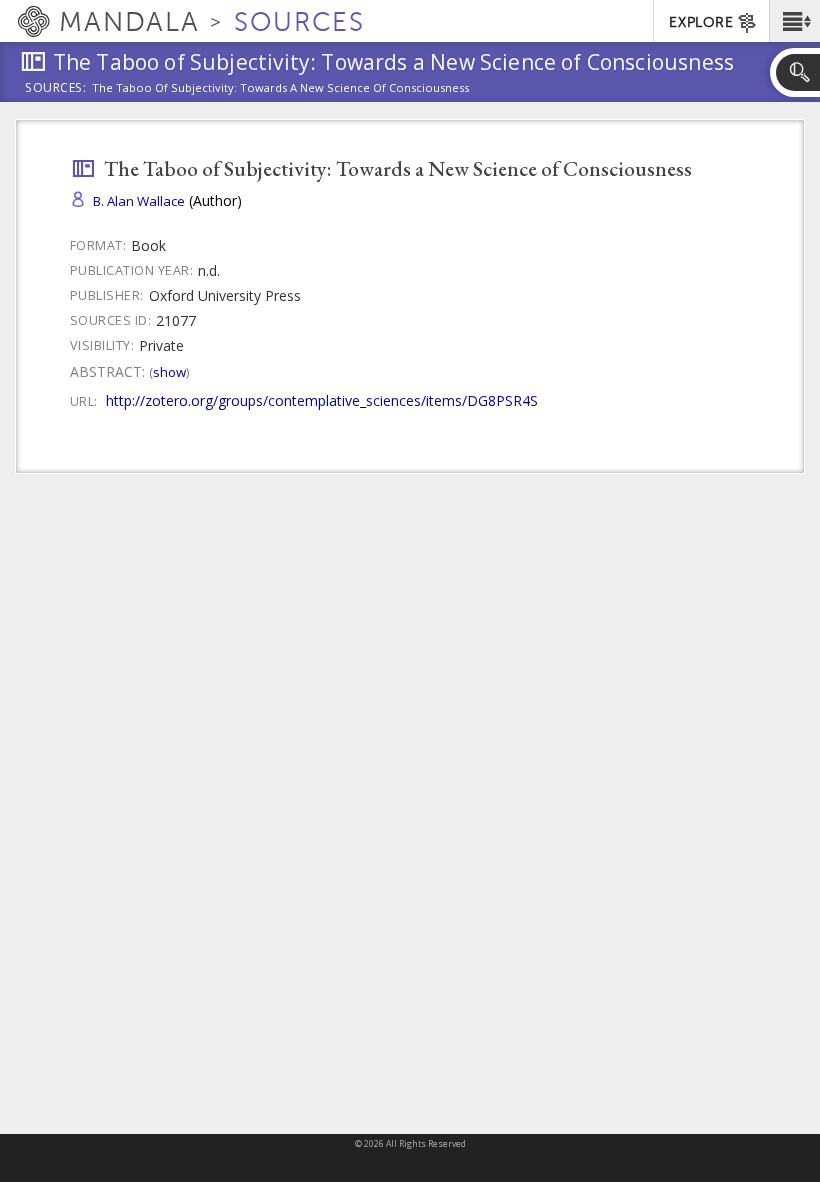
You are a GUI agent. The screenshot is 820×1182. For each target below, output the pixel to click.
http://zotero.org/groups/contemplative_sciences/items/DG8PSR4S (322, 400)
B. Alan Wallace (139, 201)
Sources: (56, 89)
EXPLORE (701, 22)
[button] (794, 21)
